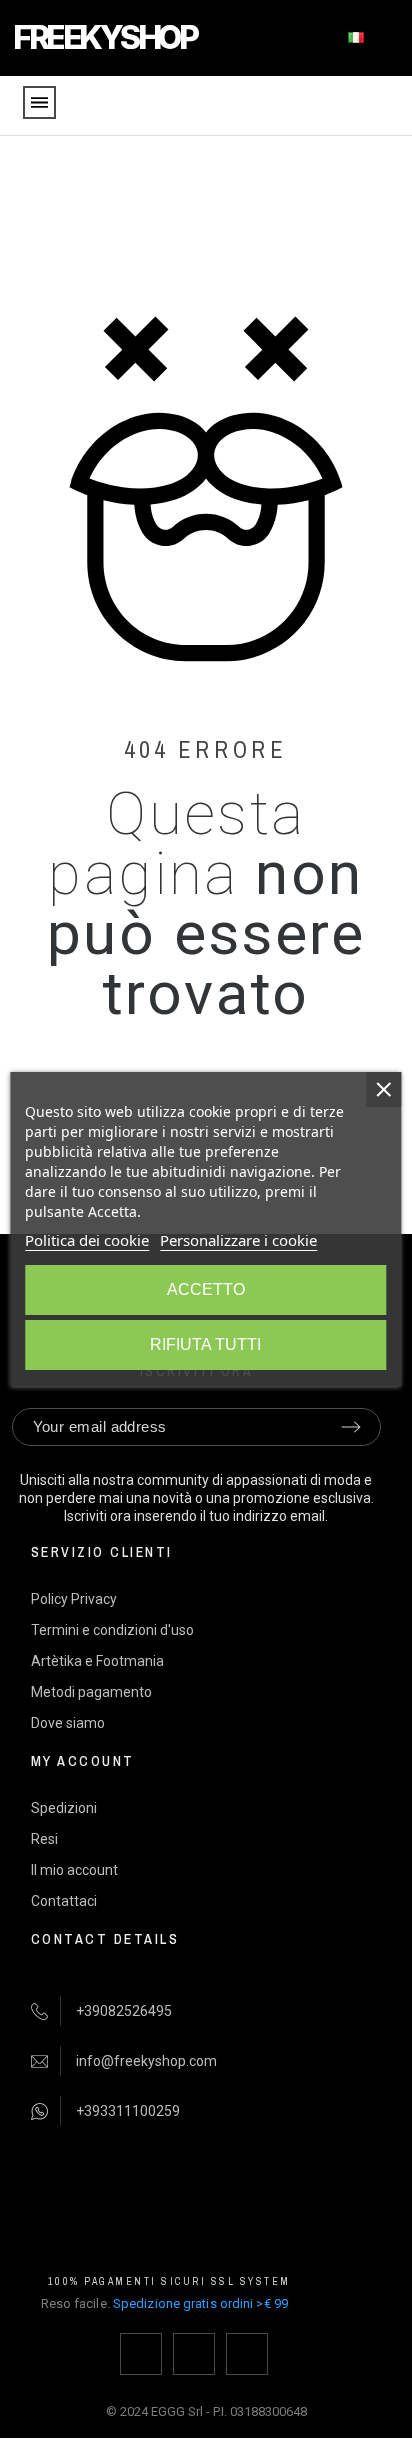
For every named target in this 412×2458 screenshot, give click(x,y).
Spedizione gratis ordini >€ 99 (200, 2303)
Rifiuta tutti (205, 1344)
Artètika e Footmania (97, 1661)
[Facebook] (141, 2354)
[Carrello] (382, 106)
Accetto (206, 1289)
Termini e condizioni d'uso (112, 1630)
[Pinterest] (247, 2354)
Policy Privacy (74, 1599)
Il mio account (74, 1870)
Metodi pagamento (91, 1692)
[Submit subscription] (351, 1427)
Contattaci (64, 1901)
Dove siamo (68, 1723)
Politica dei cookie (87, 1240)
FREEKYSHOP (104, 37)
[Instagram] (194, 2354)
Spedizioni (64, 1808)
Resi (44, 1839)
